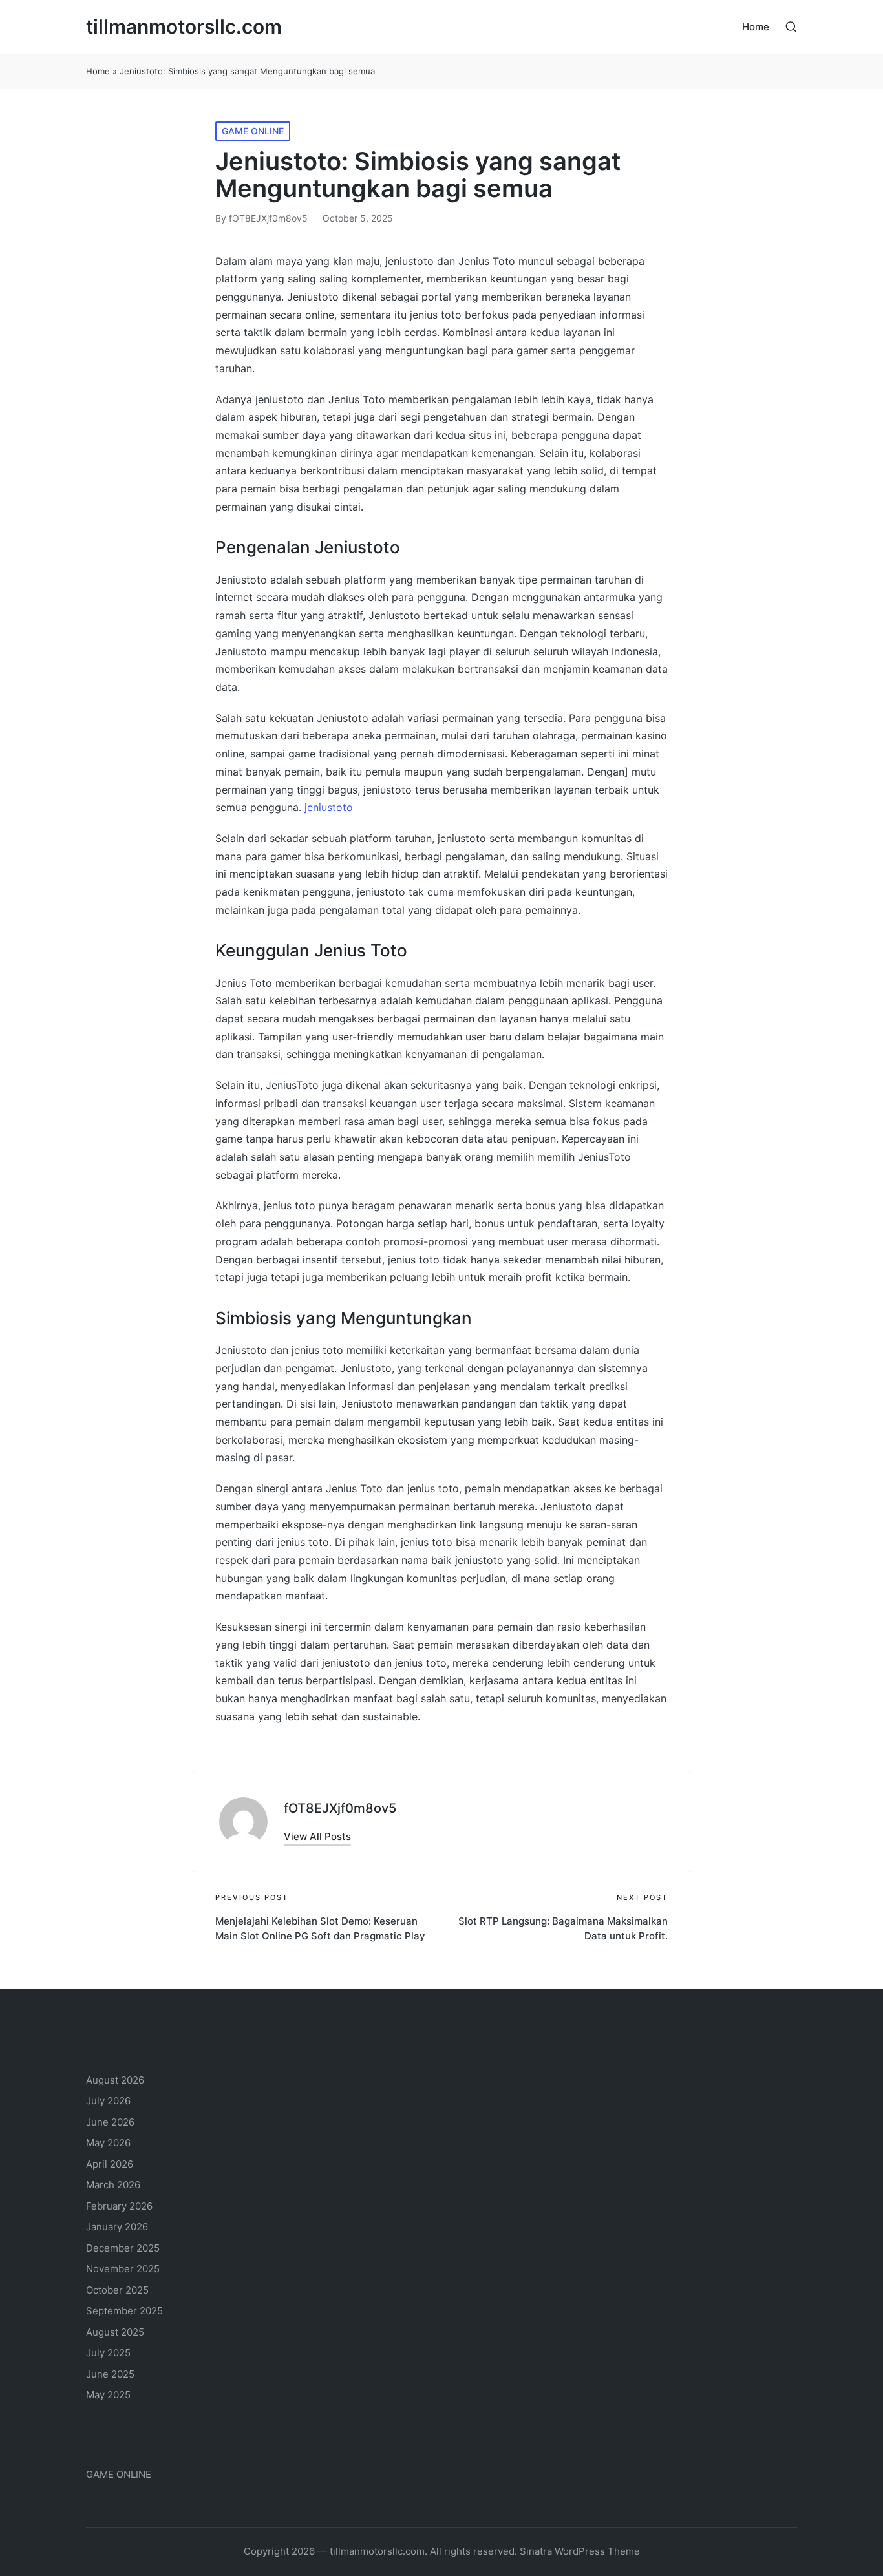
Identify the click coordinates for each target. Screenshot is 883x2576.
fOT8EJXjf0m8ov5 (340, 1808)
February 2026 (119, 2206)
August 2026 (115, 2080)
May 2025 (108, 2395)
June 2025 (110, 2374)
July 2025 (108, 2353)
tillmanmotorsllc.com (184, 27)
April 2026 (110, 2164)
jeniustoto (329, 807)
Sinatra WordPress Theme (580, 2551)
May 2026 (108, 2143)
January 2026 (117, 2227)
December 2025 (123, 2248)
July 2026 (108, 2101)
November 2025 (123, 2269)
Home (98, 71)
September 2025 (124, 2311)
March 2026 (113, 2185)
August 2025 (115, 2332)
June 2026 (110, 2122)
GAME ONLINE (253, 131)
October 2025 (117, 2290)
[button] (317, 1836)
